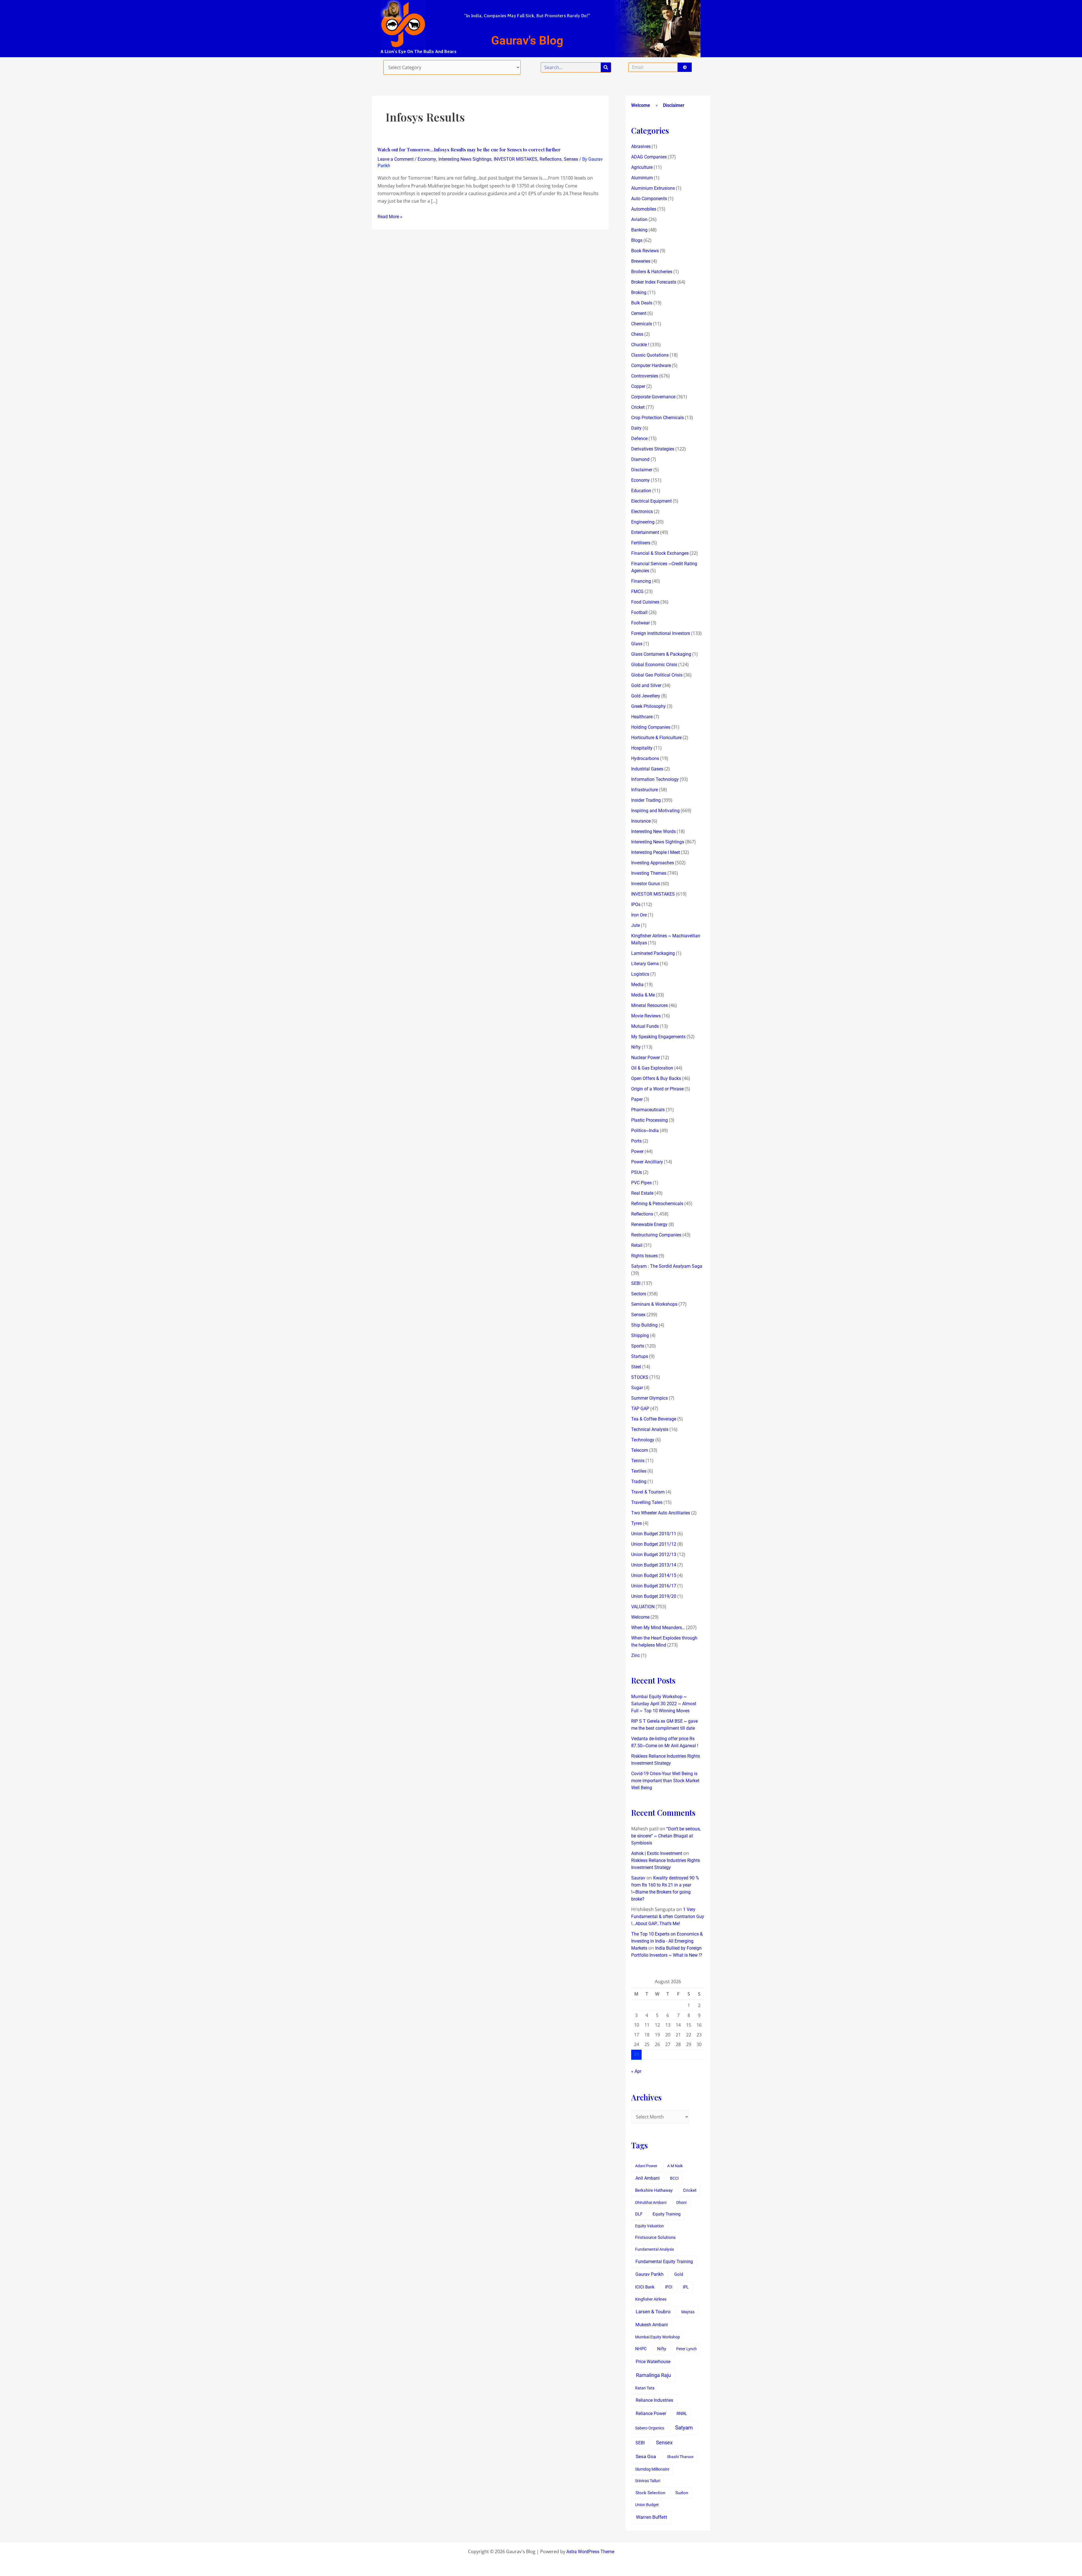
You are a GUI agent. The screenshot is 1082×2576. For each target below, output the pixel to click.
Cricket (638, 407)
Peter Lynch (687, 2349)
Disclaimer (674, 105)
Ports (636, 1141)
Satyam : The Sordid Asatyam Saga (667, 1266)
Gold (679, 2274)
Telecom (640, 1450)
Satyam (684, 2428)
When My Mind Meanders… (658, 1628)
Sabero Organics (650, 2428)
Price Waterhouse (653, 2362)
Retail (637, 1245)
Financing (641, 581)
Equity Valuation (649, 2226)
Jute (636, 925)
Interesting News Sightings (465, 159)
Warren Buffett (652, 2517)
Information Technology (655, 779)
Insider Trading (646, 800)
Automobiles (644, 209)
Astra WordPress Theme (590, 2552)
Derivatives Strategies (653, 449)
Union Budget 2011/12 (654, 1544)
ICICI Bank (645, 2287)
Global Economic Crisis (654, 665)
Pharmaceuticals (648, 1110)
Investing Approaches (653, 863)
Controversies (645, 376)
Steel (636, 1367)
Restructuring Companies (656, 1235)
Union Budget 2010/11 (654, 1534)
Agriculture (642, 167)
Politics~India (645, 1131)
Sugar (637, 1388)
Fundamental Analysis (655, 2249)
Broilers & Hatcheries (652, 272)
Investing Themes (649, 873)
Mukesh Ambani (652, 2325)
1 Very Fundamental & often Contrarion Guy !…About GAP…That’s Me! (668, 1916)
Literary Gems (645, 964)
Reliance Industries (654, 2400)
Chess (637, 334)
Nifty (636, 1047)
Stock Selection (650, 2493)
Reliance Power (651, 2413)
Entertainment (645, 532)
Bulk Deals (642, 303)
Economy (427, 159)
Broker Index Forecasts (654, 282)
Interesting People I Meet (656, 852)
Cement (639, 313)
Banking (639, 230)
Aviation (639, 219)
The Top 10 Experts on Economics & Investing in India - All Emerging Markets (667, 1941)
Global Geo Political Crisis (657, 675)
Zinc (636, 1655)
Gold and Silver (646, 685)
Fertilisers (641, 543)
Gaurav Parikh (649, 2274)
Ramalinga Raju (653, 2375)
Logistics (640, 974)
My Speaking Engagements (658, 1037)
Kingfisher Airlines (651, 2299)
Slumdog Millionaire (652, 2469)
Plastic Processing (649, 1120)
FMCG (637, 592)
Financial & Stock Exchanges (660, 553)
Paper (637, 1099)
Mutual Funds (645, 1026)
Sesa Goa (646, 2456)
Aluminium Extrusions (653, 188)
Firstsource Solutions (655, 2238)
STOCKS (640, 1377)
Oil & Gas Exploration (652, 1068)
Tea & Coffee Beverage (654, 1419)
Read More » (390, 217)
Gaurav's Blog (527, 40)
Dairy (636, 428)
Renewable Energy (649, 1224)
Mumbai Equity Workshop (658, 2337)
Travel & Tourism (648, 1492)
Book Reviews (645, 251)
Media (637, 985)
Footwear (640, 623)
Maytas (688, 2312)
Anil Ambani (648, 2178)
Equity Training (667, 2214)
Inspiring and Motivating (655, 811)
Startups (640, 1356)
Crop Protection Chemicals (658, 418)
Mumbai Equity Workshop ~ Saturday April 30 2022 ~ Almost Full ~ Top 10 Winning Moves (664, 1704)
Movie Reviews (646, 1016)
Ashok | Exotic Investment (657, 1853)
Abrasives (641, 146)
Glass (637, 644)
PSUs (637, 1172)
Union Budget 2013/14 (654, 1565)
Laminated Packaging (653, 953)
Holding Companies (651, 727)
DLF (639, 2214)
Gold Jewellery (646, 696)
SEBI (636, 1283)
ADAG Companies (649, 157)
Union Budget (647, 2505)
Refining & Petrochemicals (657, 1204)
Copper (638, 386)
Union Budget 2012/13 (654, 1555)
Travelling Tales (647, 1502)
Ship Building (644, 1325)
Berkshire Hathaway (654, 2191)
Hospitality (642, 748)
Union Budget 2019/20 (654, 1596)
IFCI (669, 2287)
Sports (638, 1346)
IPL (686, 2287)
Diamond (640, 459)
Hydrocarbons (645, 758)
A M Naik (675, 2166)
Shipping (640, 1336)
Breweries (641, 261)
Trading (639, 1482)
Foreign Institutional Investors (661, 633)
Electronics (642, 512)
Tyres (637, 1523)
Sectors (639, 1294)
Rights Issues (644, 1256)
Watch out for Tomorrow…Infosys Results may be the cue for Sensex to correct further (469, 150)
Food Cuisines (645, 602)
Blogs (637, 240)
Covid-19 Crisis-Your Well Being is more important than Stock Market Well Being (665, 1781)
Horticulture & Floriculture (656, 738)
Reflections (551, 159)
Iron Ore (639, 915)
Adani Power (646, 2166)
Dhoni (681, 2202)
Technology (643, 1440)
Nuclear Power (646, 1058)
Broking (639, 292)
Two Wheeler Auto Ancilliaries (661, 1513)
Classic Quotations (650, 355)
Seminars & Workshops (654, 1304)
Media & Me (643, 995)
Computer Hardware (651, 365)
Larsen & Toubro (653, 2312)
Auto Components (649, 199)
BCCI (674, 2178)
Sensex (571, 159)
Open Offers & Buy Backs (656, 1078)
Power (637, 1151)
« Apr (636, 2071)
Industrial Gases (647, 769)
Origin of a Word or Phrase (657, 1089)
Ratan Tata (645, 2388)
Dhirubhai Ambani (651, 2202)
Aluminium (642, 178)
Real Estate (642, 1193)
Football (639, 612)
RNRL (682, 2414)
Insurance (641, 821)
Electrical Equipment (651, 501)
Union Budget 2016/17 (654, 1586)
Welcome (641, 105)
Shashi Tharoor (680, 2457)
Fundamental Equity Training (664, 2262)
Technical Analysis (650, 1429)
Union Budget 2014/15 (654, 1575)
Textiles (639, 1471)
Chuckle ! (640, 345)
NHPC (641, 2349)
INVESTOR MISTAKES (515, 159)
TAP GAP (640, 1409)
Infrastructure (645, 790)
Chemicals (642, 324)
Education (641, 491)
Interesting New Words (653, 831)
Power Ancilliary (647, 1162)
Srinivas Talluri (648, 2481)
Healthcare (642, 717)
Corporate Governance (653, 397)
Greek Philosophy (648, 706)
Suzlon (682, 2493)
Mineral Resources (649, 1005)
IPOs (636, 904)
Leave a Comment (396, 159)
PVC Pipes (641, 1183)
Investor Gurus (646, 884)
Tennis (638, 1461)
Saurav (638, 1878)
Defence (639, 438)
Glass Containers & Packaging (661, 654)
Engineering (643, 522)
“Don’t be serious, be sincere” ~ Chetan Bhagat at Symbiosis (666, 1836)
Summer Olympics (649, 1398)
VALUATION (643, 1607)
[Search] (606, 67)
